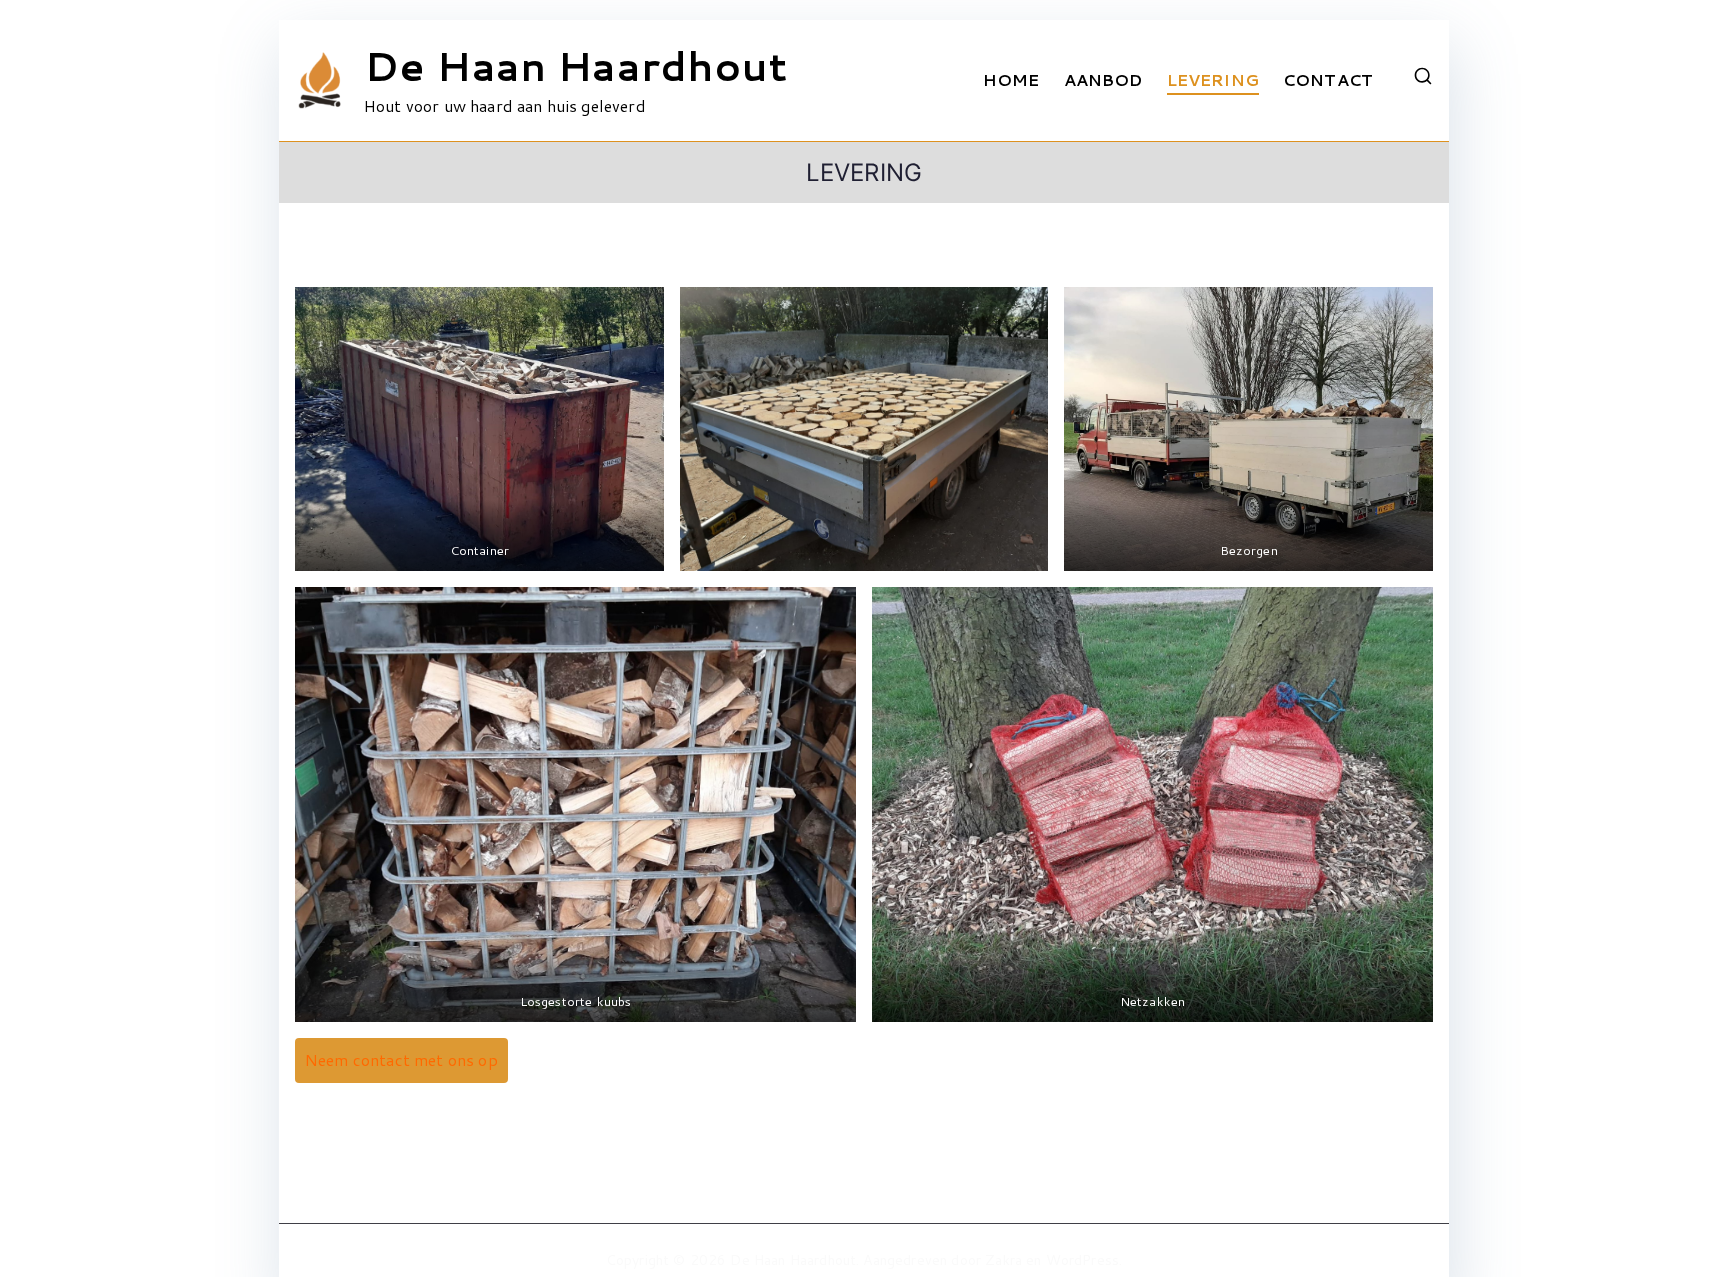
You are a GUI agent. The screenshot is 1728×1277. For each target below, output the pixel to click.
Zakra (1003, 1260)
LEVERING (1213, 79)
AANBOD (1103, 79)
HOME (1011, 79)
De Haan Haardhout (575, 65)
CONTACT (1328, 79)
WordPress (1082, 1260)
